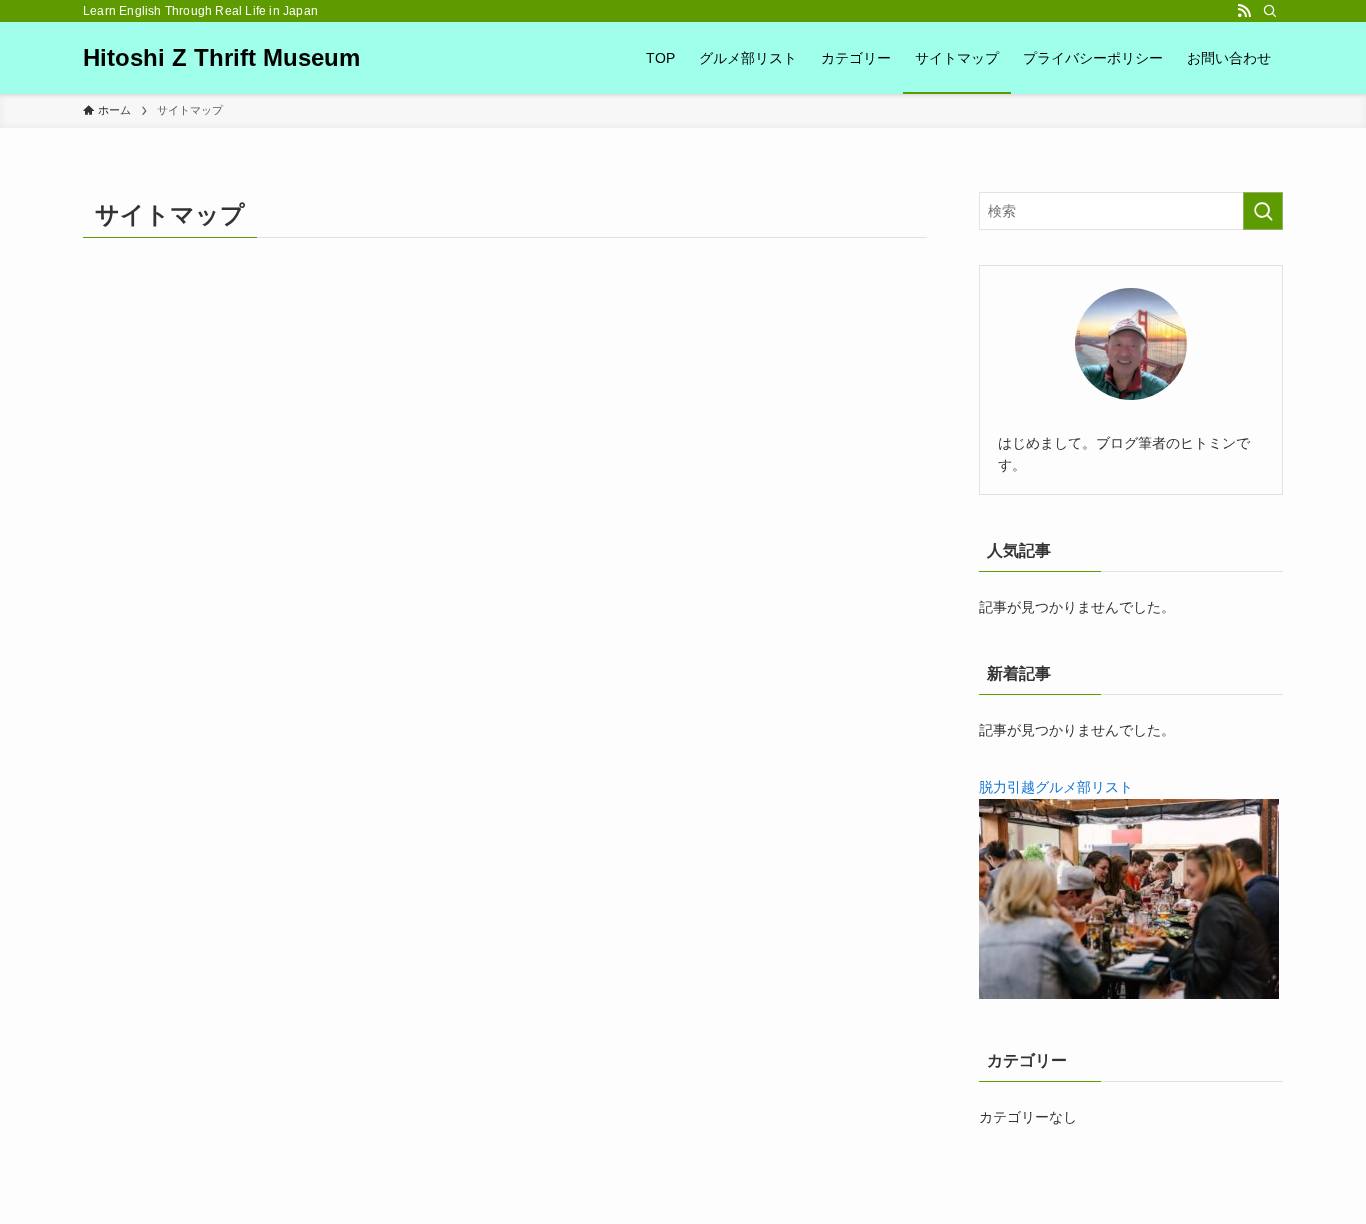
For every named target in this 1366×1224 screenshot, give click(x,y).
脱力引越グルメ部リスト (1056, 787)
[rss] (1244, 11)
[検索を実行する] (1263, 211)
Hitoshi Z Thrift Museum (221, 58)
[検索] (1270, 11)
